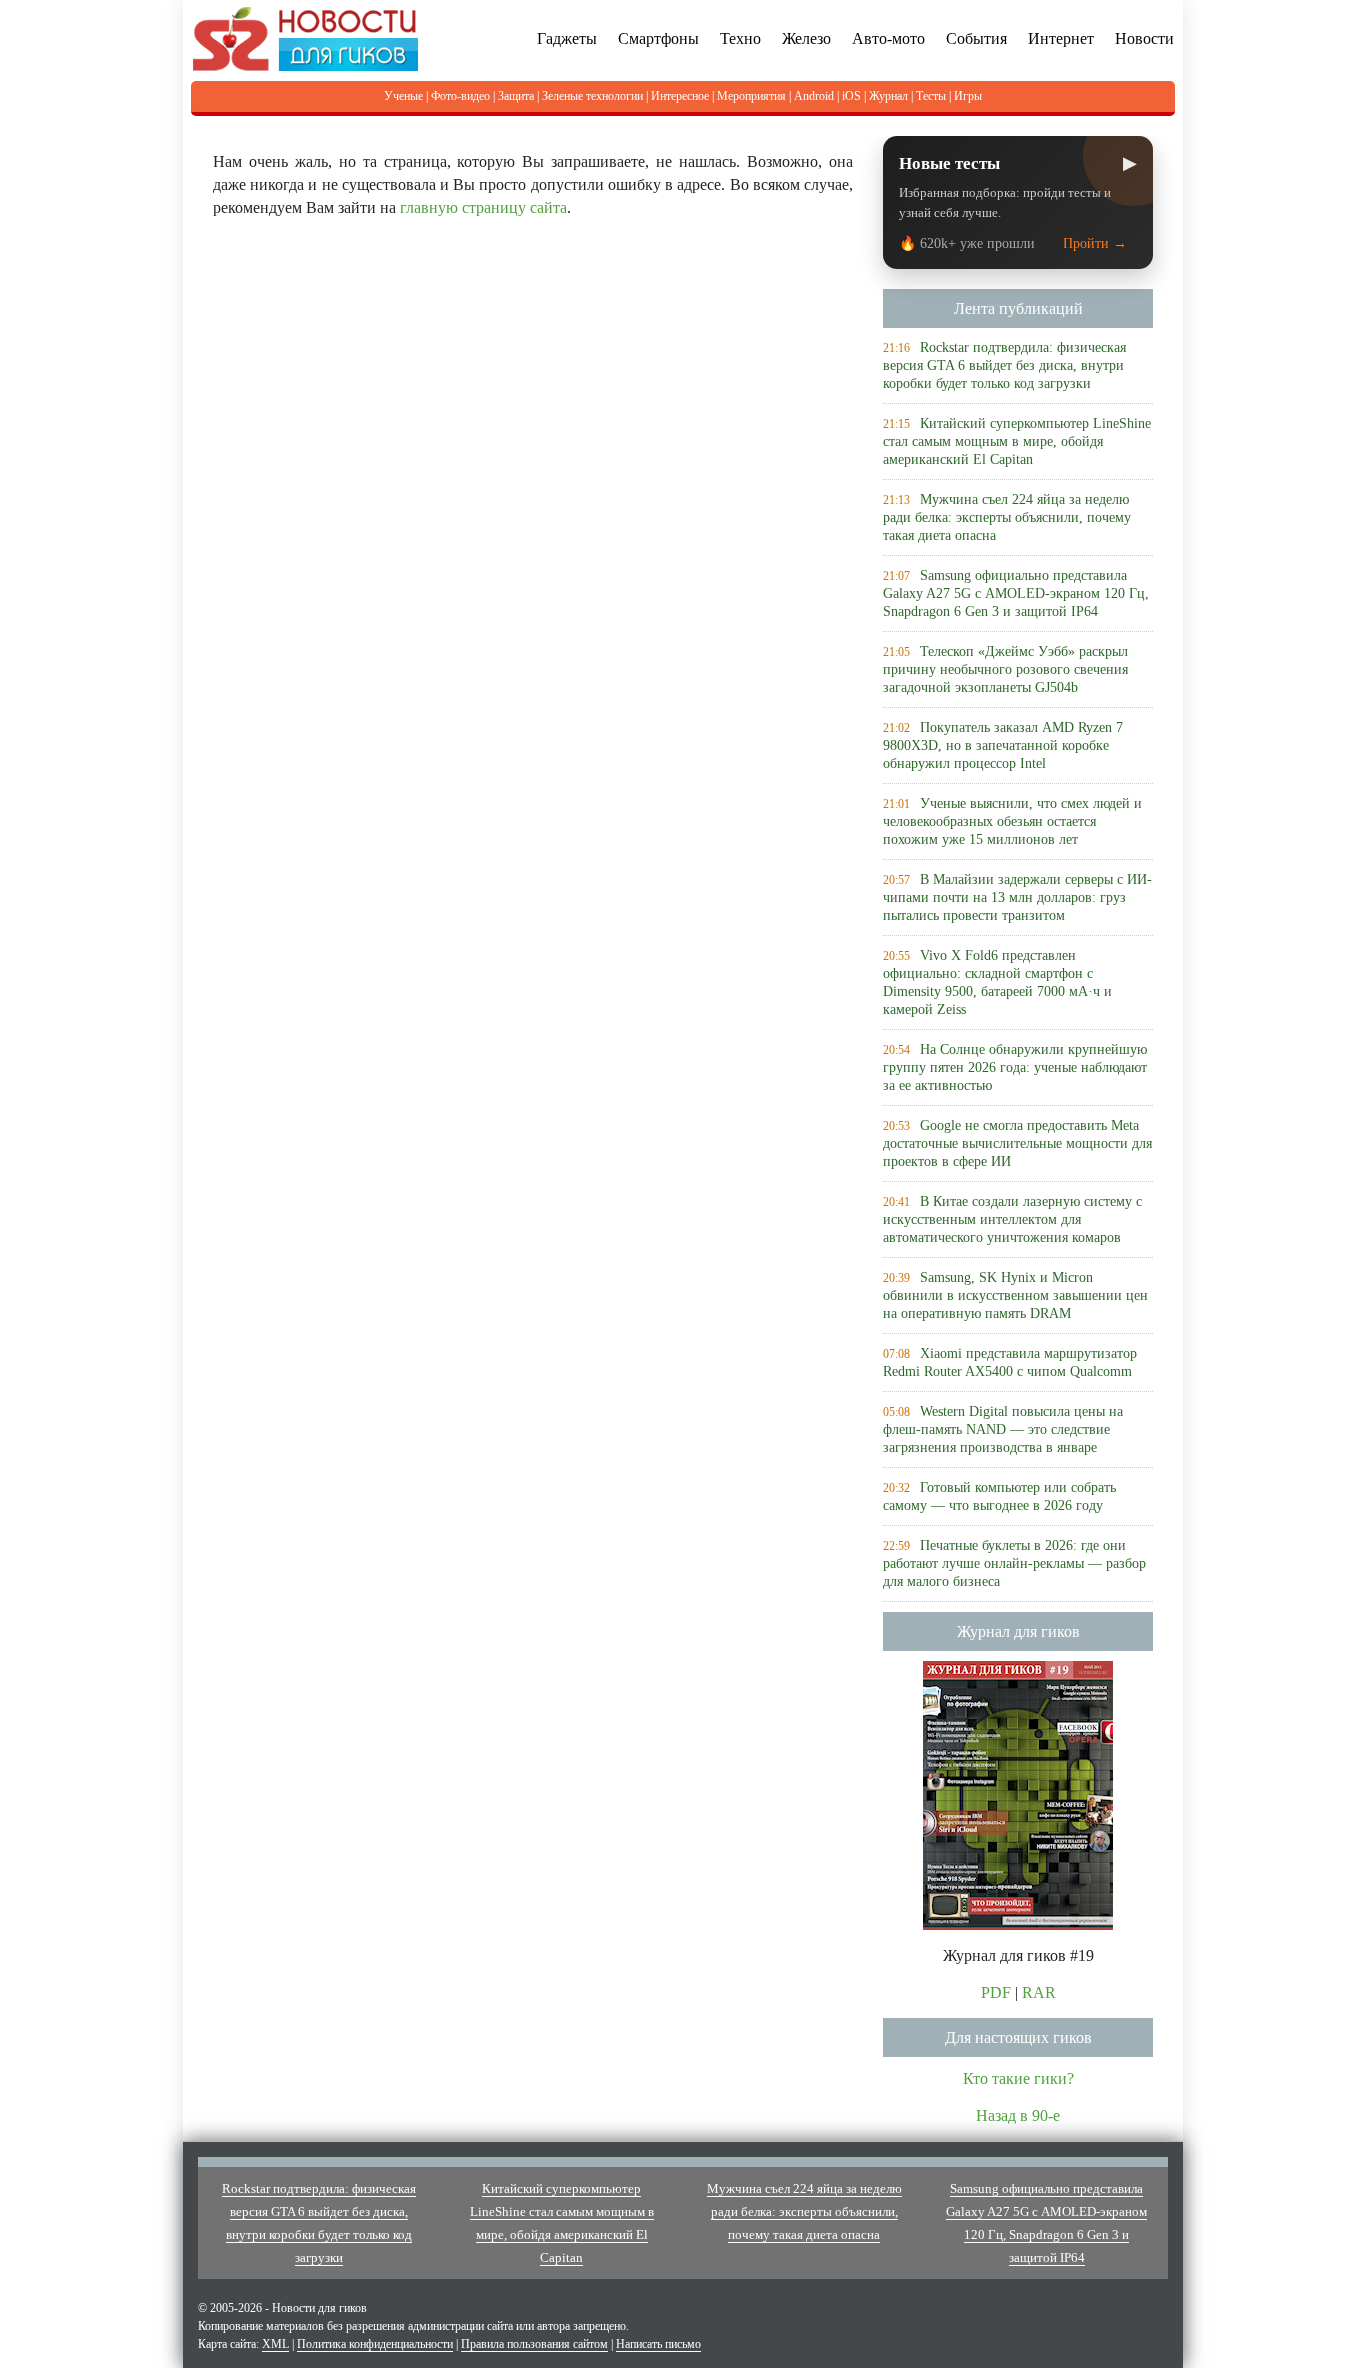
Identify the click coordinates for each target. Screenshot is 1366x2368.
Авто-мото (888, 38)
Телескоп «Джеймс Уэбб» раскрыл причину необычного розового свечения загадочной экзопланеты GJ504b (1005, 669)
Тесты (931, 96)
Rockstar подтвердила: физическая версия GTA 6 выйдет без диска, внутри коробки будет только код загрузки (1004, 365)
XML (275, 2344)
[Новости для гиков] (305, 37)
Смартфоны (658, 38)
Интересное (680, 96)
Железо (806, 38)
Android (814, 96)
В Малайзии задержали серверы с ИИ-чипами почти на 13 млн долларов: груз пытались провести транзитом (1017, 897)
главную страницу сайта (483, 207)
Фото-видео (460, 96)
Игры (968, 96)
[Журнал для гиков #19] (1018, 1793)
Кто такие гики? (1018, 2078)
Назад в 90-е (1018, 2115)
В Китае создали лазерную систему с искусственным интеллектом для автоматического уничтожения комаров (1012, 1219)
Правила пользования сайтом (534, 2344)
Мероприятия (751, 96)
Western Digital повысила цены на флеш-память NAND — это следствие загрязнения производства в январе (1003, 1429)
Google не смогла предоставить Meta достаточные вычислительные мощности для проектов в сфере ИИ (1017, 1143)
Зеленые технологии (592, 96)
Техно (740, 38)
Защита (516, 96)
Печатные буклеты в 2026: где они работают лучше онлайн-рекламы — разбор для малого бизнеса (1014, 1563)
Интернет (1061, 38)
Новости (1144, 38)
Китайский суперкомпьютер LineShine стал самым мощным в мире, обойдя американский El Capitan (1017, 441)
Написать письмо (658, 2344)
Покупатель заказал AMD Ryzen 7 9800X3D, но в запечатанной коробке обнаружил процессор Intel (1003, 745)
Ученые (403, 96)
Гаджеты (567, 38)
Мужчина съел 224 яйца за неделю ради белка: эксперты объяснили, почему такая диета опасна (1007, 517)
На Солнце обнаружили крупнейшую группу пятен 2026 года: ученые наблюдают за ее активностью (1015, 1067)
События (976, 38)
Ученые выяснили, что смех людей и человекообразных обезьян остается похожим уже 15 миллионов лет (1012, 821)
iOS (851, 96)
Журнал (888, 96)
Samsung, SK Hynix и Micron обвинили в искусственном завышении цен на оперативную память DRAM (1015, 1295)
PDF (996, 1992)
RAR (1039, 1992)
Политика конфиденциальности (375, 2344)
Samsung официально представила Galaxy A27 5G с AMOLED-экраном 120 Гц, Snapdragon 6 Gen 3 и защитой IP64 (1016, 593)
